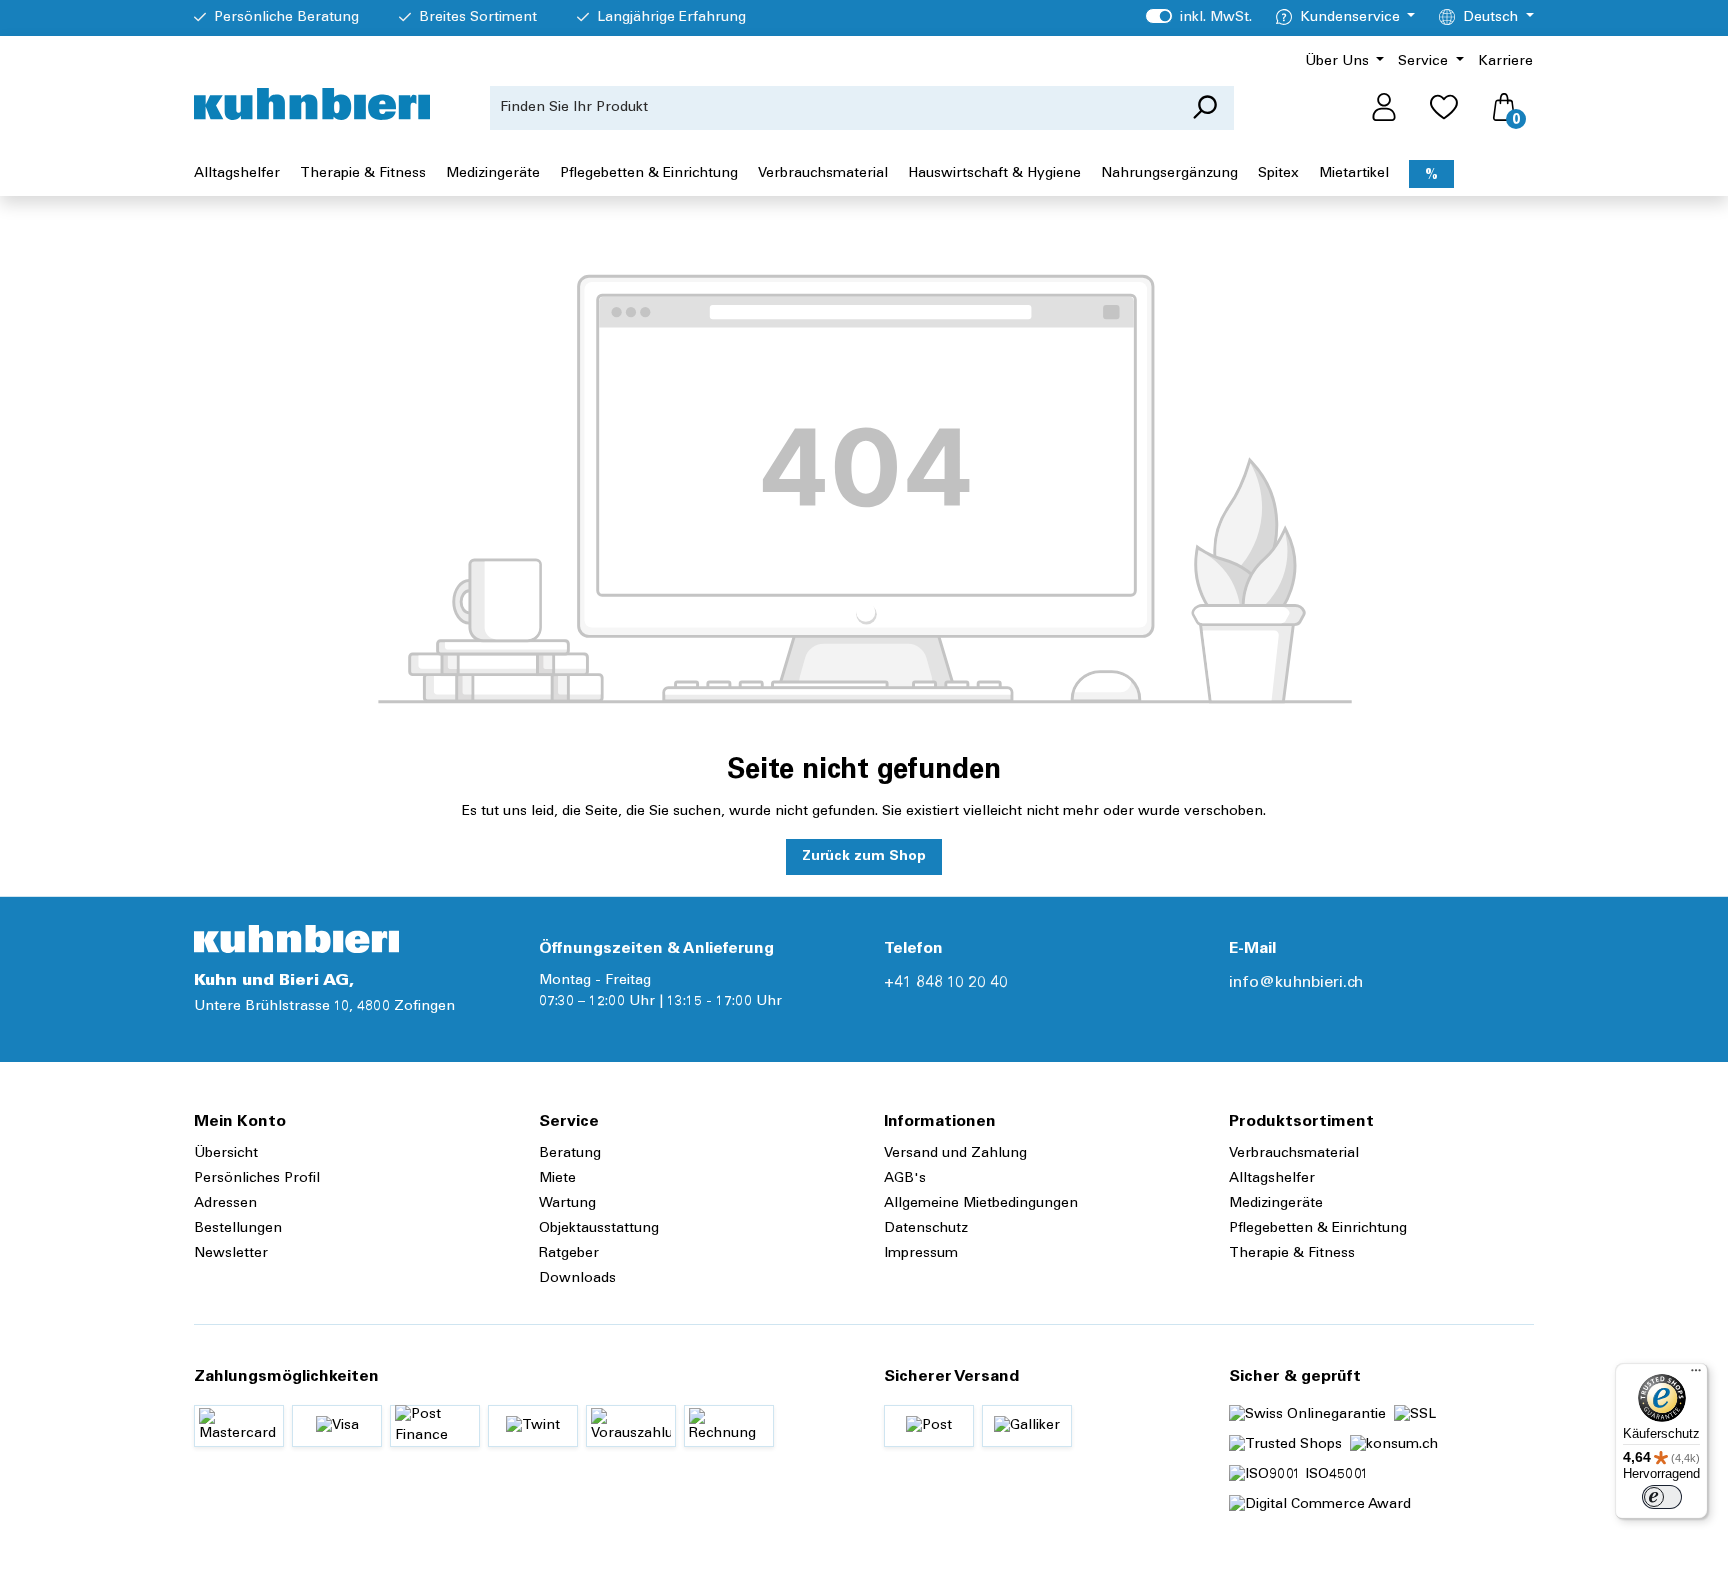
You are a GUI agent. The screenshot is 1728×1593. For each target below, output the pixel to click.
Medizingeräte (1276, 1204)
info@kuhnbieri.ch (1296, 983)
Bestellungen (238, 1229)
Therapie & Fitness (1292, 1254)
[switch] (1662, 1497)
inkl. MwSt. (1198, 18)
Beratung (570, 1154)
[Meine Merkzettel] (1444, 108)
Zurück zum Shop (864, 857)
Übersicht (226, 1154)
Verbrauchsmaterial (1294, 1154)
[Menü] (1696, 1375)
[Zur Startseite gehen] (312, 104)
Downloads (577, 1279)
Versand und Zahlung (955, 1154)
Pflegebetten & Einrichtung (1318, 1229)
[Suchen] (1204, 108)
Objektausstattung (599, 1229)
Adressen (225, 1204)
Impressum (921, 1254)
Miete (557, 1179)
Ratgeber (569, 1254)
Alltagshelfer (1272, 1179)
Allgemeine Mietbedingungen (981, 1204)
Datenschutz (926, 1229)
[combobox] (833, 108)
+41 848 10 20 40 (946, 983)
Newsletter (231, 1254)
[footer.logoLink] (296, 939)
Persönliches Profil (257, 1179)
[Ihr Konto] (1384, 108)
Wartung (567, 1204)
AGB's (905, 1179)
